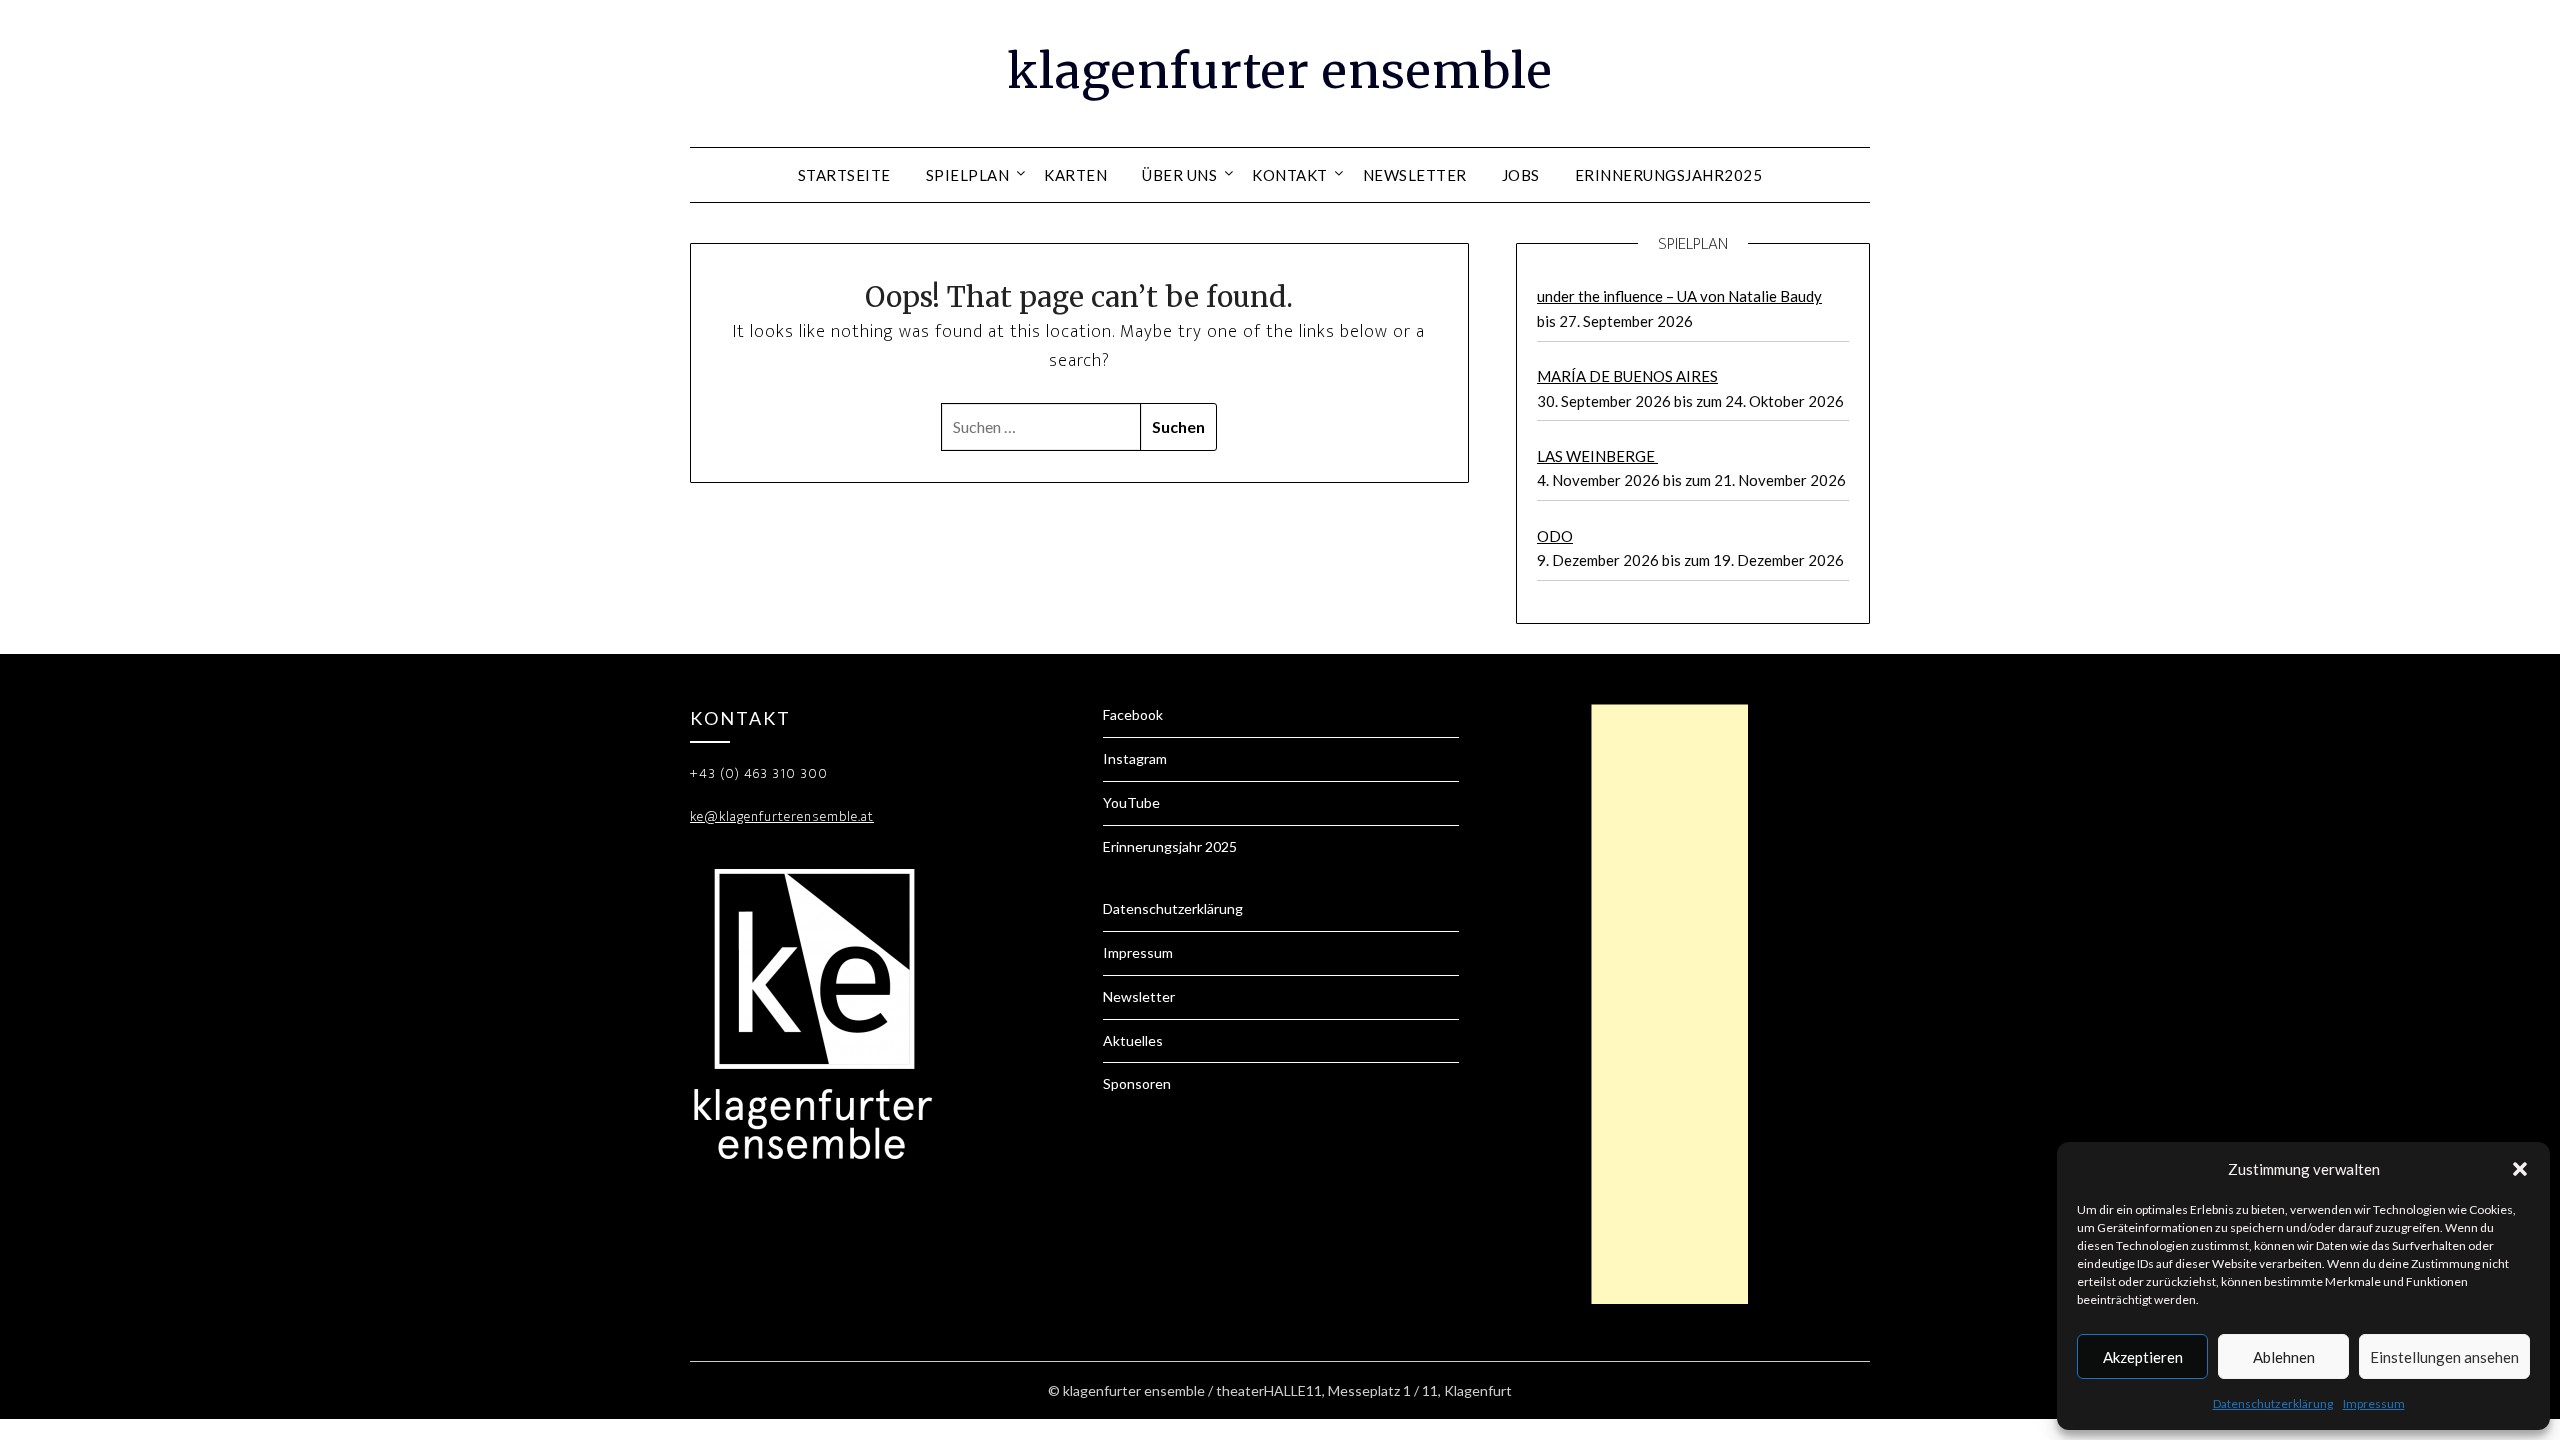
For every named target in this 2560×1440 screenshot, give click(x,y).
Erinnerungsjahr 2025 (1170, 846)
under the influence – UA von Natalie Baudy (1679, 296)
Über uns (1179, 175)
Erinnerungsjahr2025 (1669, 175)
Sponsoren (1137, 1083)
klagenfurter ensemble (1280, 71)
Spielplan (968, 175)
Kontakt (1290, 175)
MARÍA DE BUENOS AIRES (1627, 376)
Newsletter (1415, 175)
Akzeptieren (2143, 1357)
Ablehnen (2284, 1357)
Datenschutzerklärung (2273, 1403)
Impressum (2374, 1403)
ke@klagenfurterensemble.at (782, 816)
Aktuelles (1133, 1040)
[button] (2520, 1169)
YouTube (1131, 802)
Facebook (1133, 714)
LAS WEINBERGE (1597, 456)
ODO (1555, 536)
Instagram (1135, 758)
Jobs (1521, 175)
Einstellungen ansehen (2444, 1357)
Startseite (844, 175)
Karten (1075, 175)
